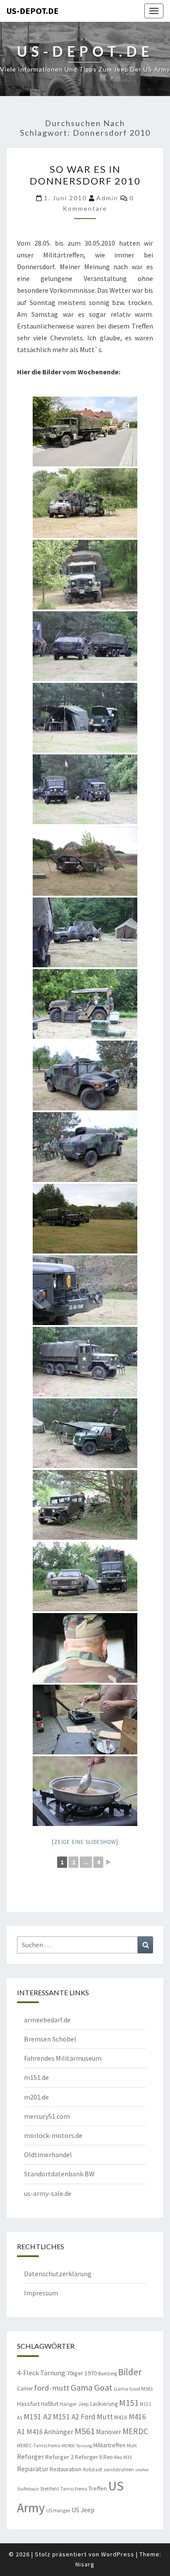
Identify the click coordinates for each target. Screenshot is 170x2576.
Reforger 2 (59, 2457)
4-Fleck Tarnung (41, 2373)
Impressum (41, 2293)
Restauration (66, 2469)
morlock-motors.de (53, 2135)
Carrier (25, 2389)
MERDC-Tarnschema (39, 2446)
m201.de (36, 2097)
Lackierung (104, 2404)
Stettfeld (49, 2489)
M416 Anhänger (50, 2432)
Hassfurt (28, 2404)
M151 (129, 2403)
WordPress (118, 2554)
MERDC (135, 2431)
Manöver (109, 2432)
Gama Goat (92, 2388)
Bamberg (107, 2374)
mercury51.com (47, 2116)
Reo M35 (123, 2457)
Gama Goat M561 (133, 2389)
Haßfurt (50, 2404)
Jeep (83, 2404)
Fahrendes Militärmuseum (63, 2058)
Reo (108, 2457)
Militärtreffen (109, 2445)
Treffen (98, 2488)
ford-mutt (52, 2388)
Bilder (130, 2372)
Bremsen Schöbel (50, 2039)
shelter (142, 2470)
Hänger (68, 2404)
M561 (85, 2431)
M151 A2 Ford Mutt (83, 2417)
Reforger (31, 2456)
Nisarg (85, 2564)
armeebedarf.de (47, 2020)
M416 (121, 2417)
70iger (75, 2373)
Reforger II (88, 2457)
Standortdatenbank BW (59, 2174)
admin (107, 198)
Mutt (132, 2446)
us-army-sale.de (48, 2193)
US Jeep (83, 2510)
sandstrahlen (119, 2469)
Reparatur (33, 2469)
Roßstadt (93, 2470)
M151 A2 (37, 2417)
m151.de (36, 2077)
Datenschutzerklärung (58, 2274)
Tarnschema (74, 2489)
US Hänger (58, 2510)
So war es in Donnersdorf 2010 (85, 175)
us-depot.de (32, 11)
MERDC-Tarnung (77, 2446)
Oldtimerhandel (48, 2155)
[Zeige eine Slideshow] (85, 1842)
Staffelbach (28, 2489)
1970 (91, 2373)
